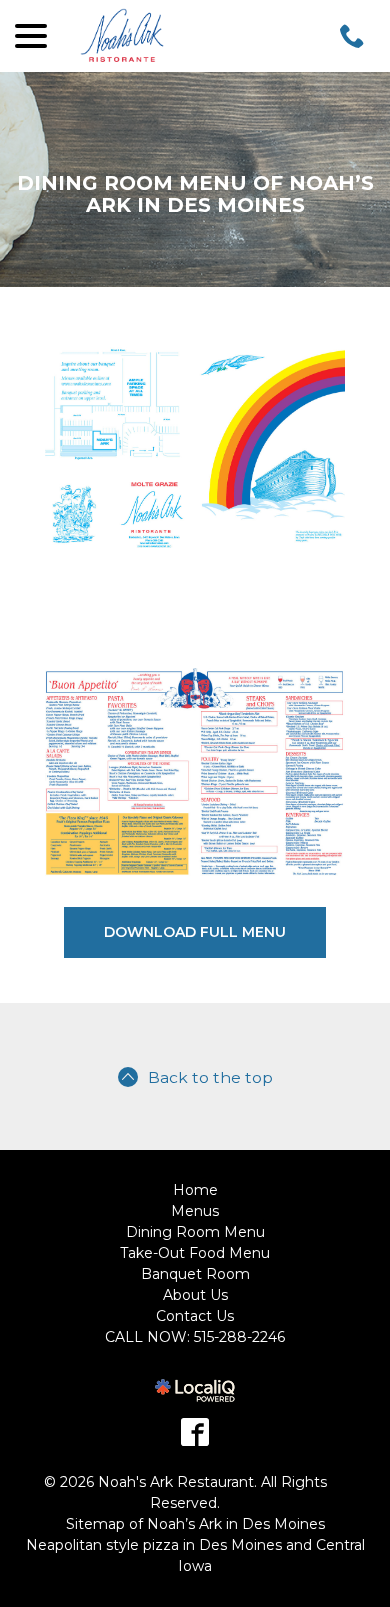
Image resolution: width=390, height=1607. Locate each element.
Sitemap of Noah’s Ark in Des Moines (195, 1524)
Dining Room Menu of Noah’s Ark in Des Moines (195, 194)
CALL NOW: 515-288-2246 (195, 1337)
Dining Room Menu (195, 1232)
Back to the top (210, 1077)
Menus (195, 1211)
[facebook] (195, 1432)
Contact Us (195, 1316)
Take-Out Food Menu (195, 1253)
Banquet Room (195, 1274)
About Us (195, 1295)
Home (195, 1190)
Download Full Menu (195, 932)
